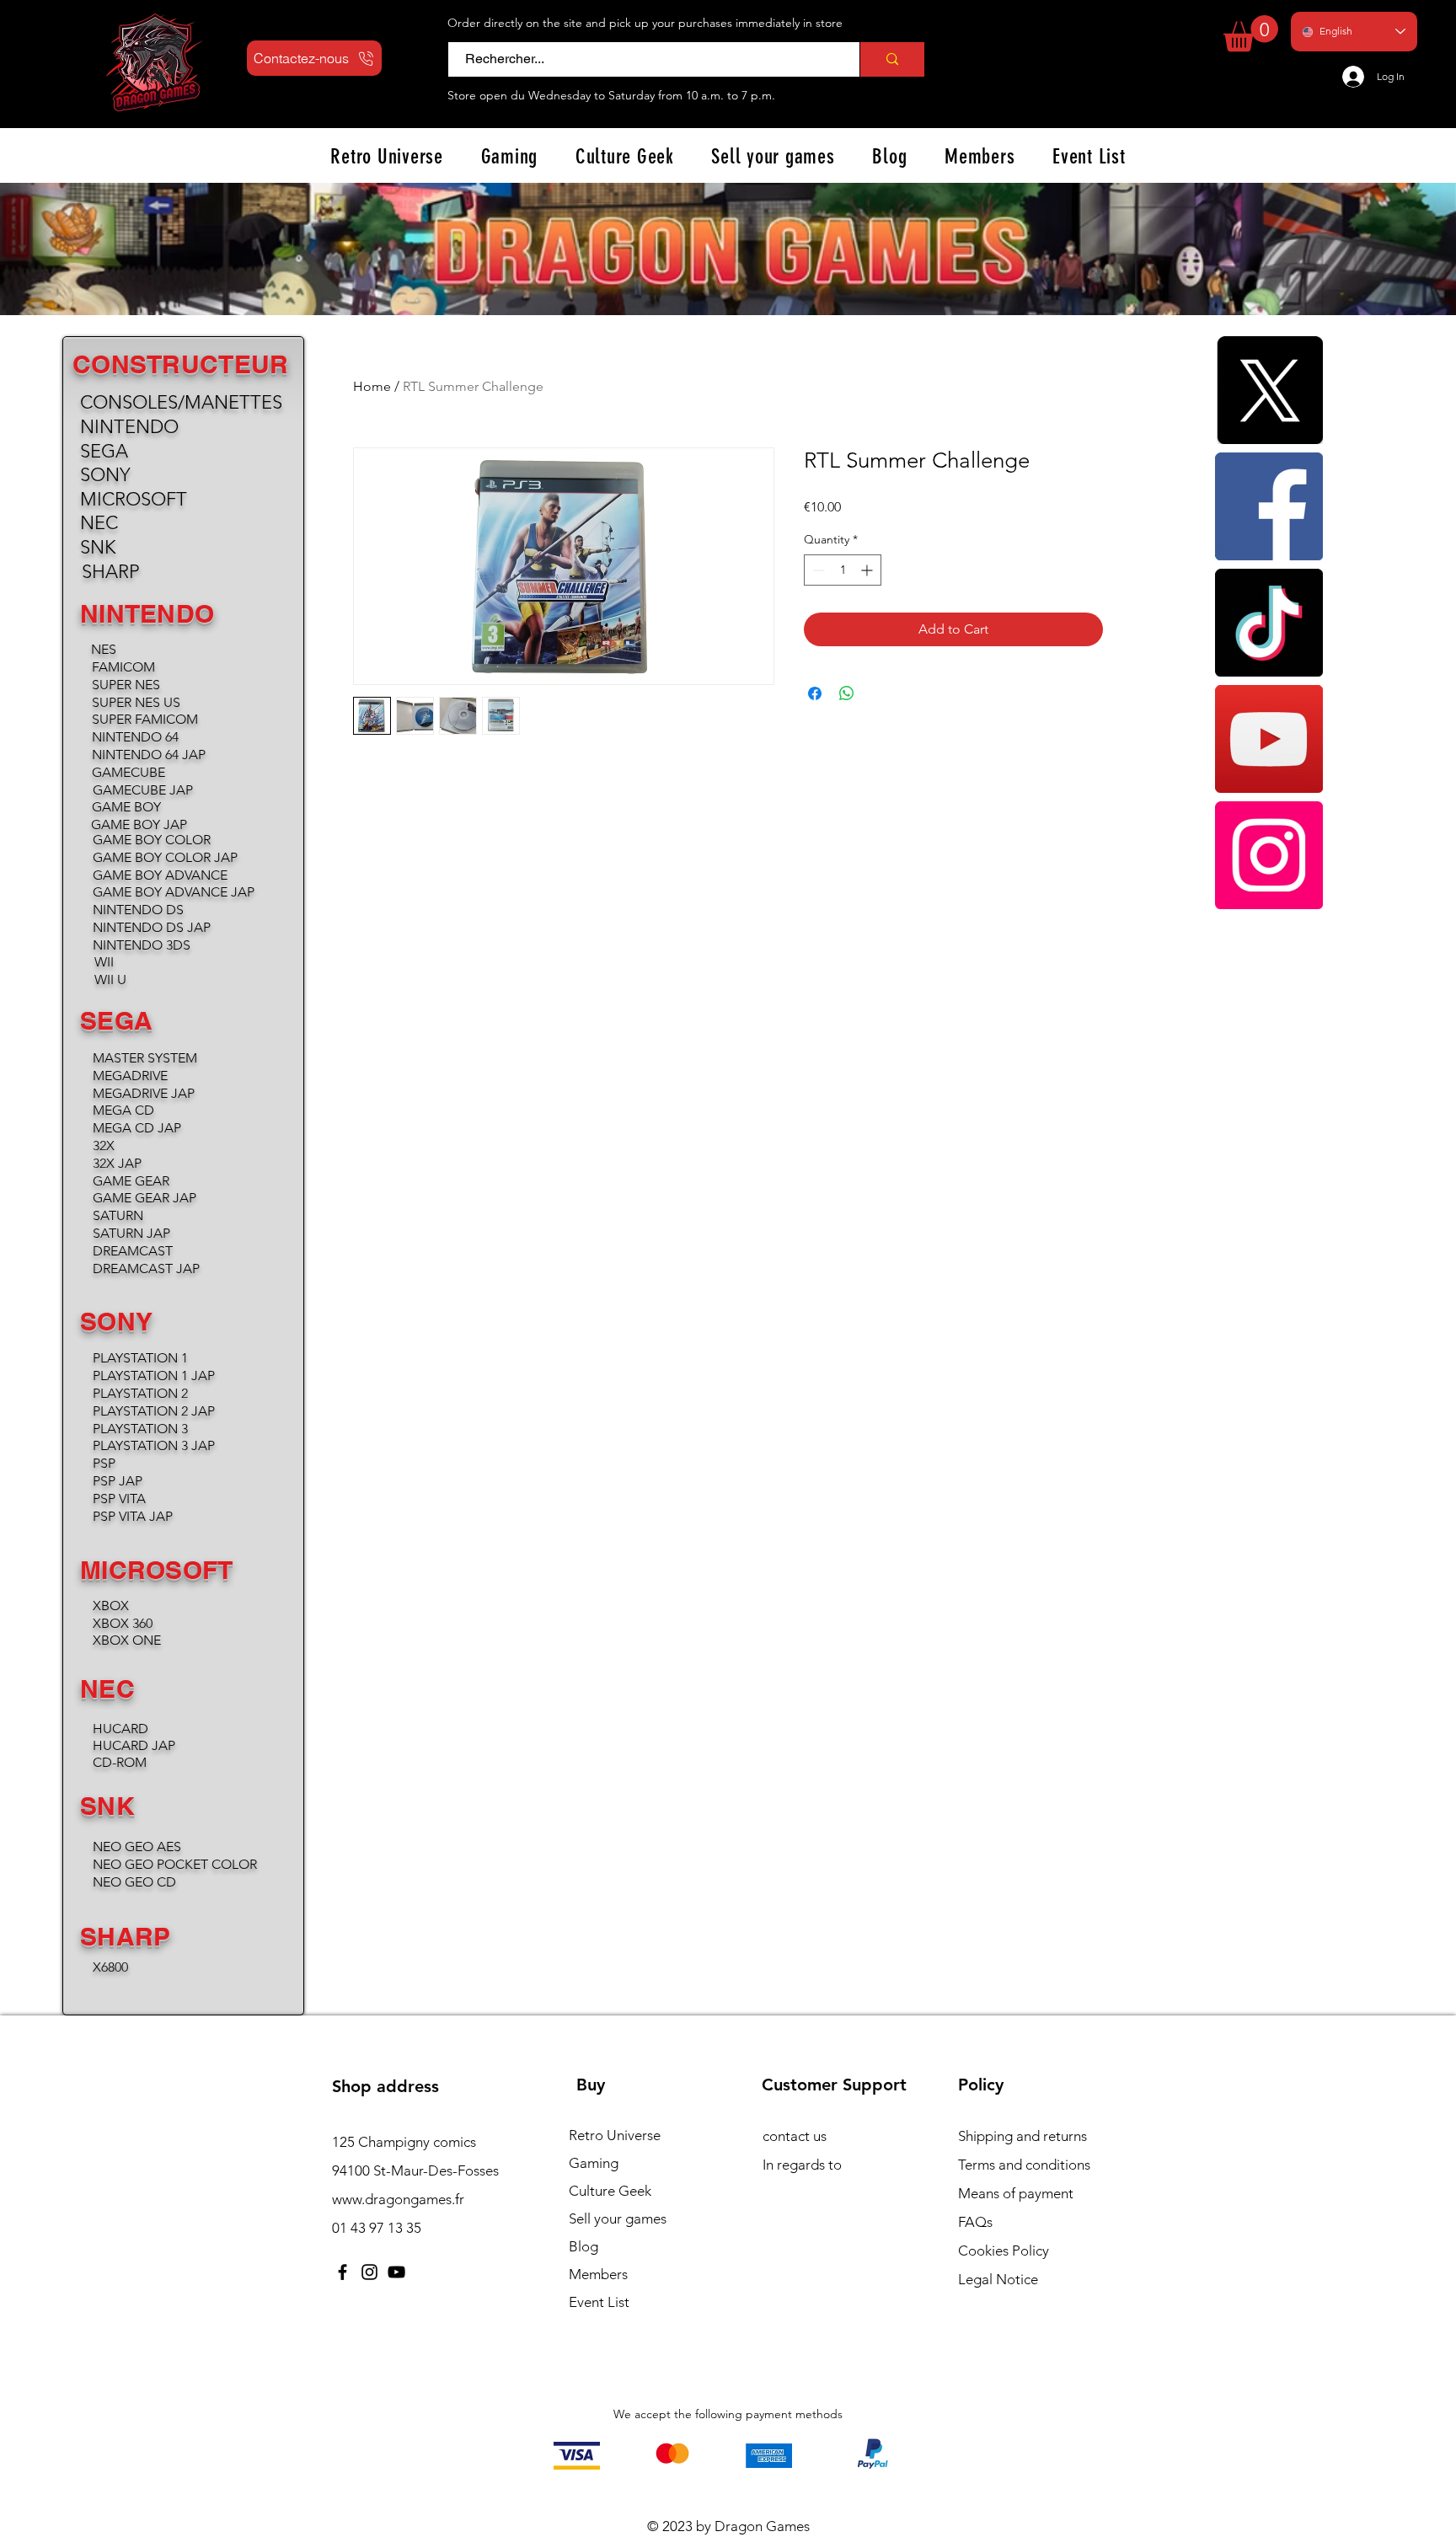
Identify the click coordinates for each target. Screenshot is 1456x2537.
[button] (1251, 33)
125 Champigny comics (404, 2142)
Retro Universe (615, 2135)
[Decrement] (817, 570)
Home (372, 386)
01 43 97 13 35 (377, 2228)
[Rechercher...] (892, 59)
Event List (599, 2302)
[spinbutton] (843, 570)
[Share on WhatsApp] (847, 693)
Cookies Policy (1004, 2251)
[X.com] (1269, 390)
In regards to (802, 2165)
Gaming (594, 2163)
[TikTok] (1269, 623)
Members (598, 2274)
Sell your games (618, 2219)
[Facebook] (1269, 506)
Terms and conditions (1024, 2165)
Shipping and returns (1022, 2136)
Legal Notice (998, 2279)
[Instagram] (1269, 855)
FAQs (975, 2222)
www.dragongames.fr (398, 2199)
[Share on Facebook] (815, 693)
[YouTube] (1269, 739)
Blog (583, 2246)
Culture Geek (610, 2191)
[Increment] (868, 570)
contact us (795, 2136)
